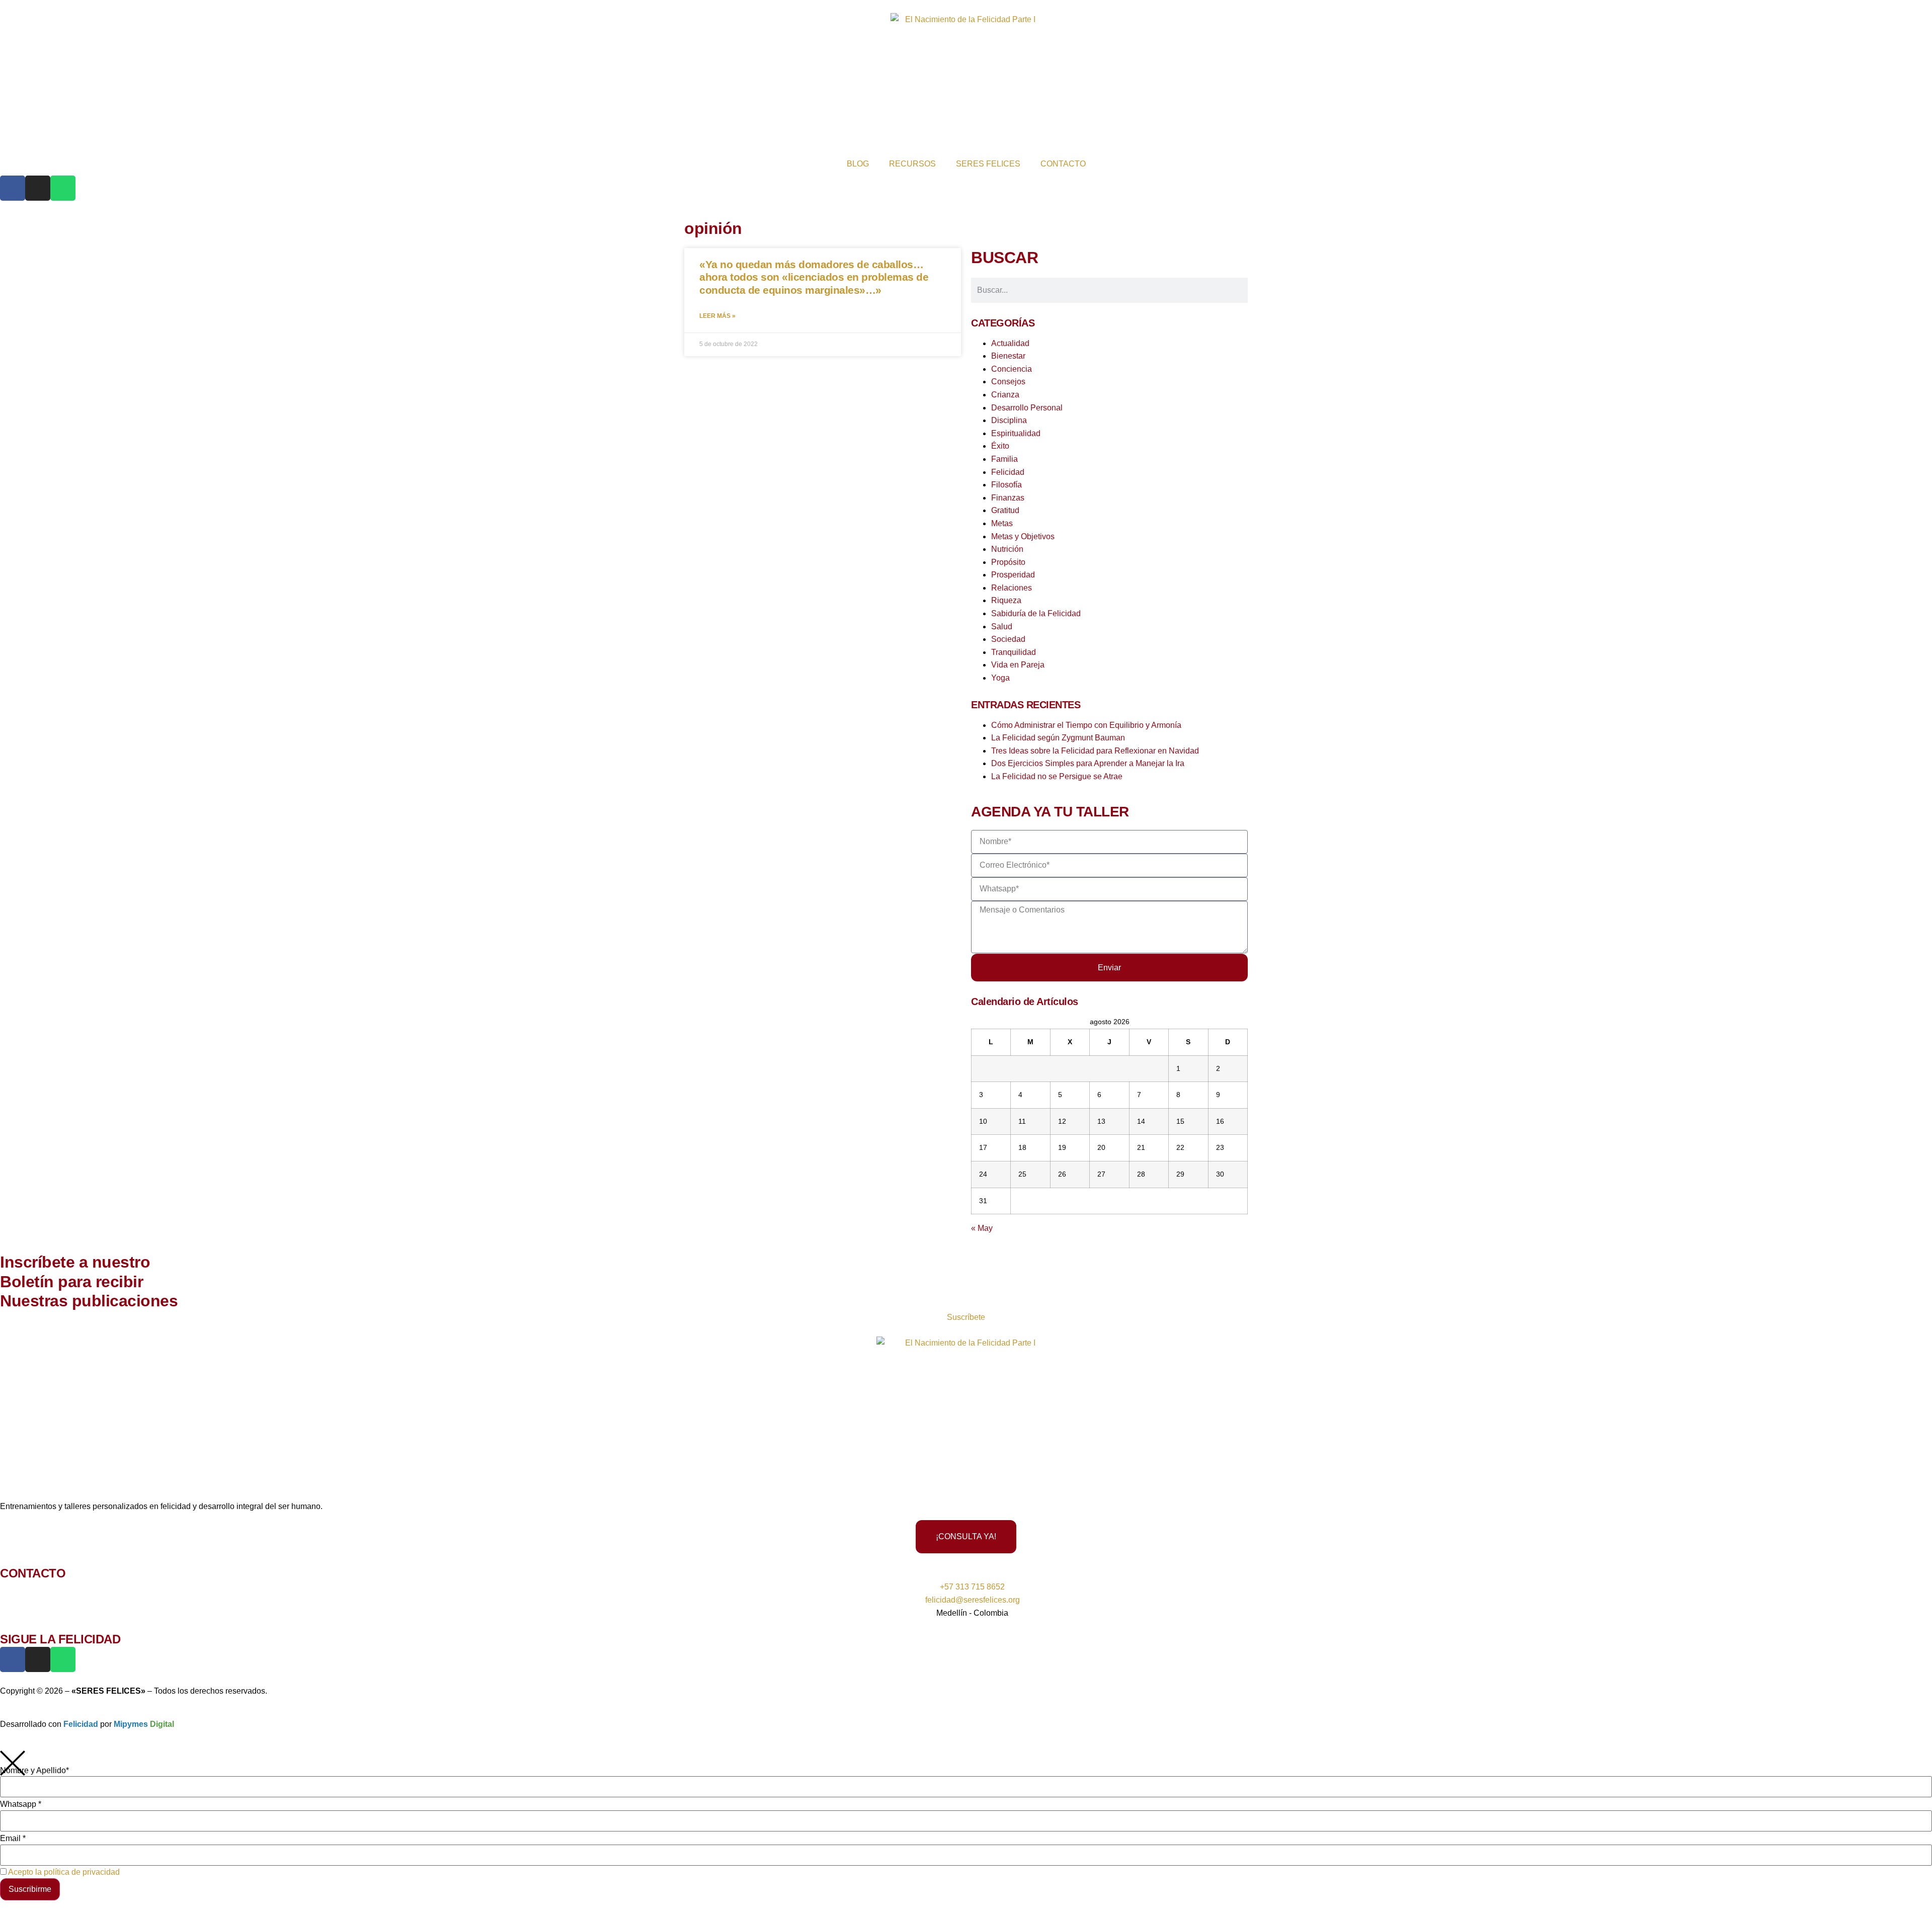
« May (982, 1228)
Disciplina (1009, 420)
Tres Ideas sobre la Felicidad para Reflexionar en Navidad (1095, 751)
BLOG (858, 164)
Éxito (1000, 446)
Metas (1002, 523)
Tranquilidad (1014, 652)
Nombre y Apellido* (34, 1771)
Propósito (1008, 562)
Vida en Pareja (1018, 665)
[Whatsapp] (63, 188)
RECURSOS (912, 164)
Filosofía (1007, 485)
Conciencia (1012, 369)
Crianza (1005, 395)
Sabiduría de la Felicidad (1036, 613)
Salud (1002, 627)
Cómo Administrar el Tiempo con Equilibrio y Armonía (1086, 725)
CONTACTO (1063, 164)
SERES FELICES (988, 164)
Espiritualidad (1016, 433)
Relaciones (1012, 588)
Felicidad (1008, 472)
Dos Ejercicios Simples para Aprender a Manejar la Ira (1088, 763)
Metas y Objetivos (1023, 536)
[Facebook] (13, 188)
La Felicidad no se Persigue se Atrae (1057, 776)
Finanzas (1008, 498)
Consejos (1008, 382)
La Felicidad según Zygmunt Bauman (1058, 738)
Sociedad (1008, 639)
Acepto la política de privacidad (64, 1872)
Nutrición (1007, 549)
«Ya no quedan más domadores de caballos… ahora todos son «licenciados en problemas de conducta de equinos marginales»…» (814, 277)
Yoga (1000, 678)
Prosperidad (1013, 575)
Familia (1004, 459)
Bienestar (1008, 356)
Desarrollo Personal (1027, 408)
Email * (13, 1839)
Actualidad (1010, 343)
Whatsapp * (21, 1804)
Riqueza (1006, 600)
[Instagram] (38, 188)
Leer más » (717, 316)
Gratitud (1005, 510)
